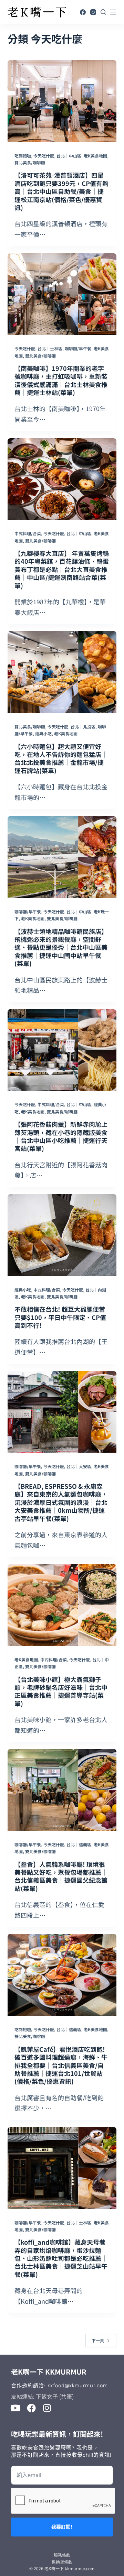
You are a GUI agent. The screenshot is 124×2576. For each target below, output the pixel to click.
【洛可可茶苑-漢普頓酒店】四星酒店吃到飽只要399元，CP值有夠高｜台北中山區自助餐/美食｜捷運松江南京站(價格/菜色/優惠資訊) (61, 191)
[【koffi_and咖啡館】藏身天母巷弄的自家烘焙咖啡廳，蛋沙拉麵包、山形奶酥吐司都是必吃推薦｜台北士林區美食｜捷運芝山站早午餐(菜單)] (62, 2168)
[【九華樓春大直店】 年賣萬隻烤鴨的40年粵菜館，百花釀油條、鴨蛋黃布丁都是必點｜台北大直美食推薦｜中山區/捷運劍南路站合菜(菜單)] (62, 479)
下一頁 (98, 2340)
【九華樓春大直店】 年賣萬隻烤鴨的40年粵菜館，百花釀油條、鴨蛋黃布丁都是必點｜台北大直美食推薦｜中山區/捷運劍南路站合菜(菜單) (62, 569)
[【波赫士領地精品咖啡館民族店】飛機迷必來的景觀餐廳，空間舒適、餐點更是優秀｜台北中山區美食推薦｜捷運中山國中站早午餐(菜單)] (62, 857)
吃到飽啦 (23, 156)
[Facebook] (83, 12)
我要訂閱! (62, 2527)
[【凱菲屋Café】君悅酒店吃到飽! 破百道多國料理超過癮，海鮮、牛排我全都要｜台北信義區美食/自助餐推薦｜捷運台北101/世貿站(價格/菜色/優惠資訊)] (62, 1975)
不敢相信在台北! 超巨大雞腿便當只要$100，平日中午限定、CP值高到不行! (60, 1317)
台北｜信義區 (79, 1844)
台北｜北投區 (83, 726)
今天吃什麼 (44, 156)
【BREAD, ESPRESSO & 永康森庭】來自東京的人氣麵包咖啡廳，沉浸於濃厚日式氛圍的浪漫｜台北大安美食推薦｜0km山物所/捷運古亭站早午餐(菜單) (61, 1502)
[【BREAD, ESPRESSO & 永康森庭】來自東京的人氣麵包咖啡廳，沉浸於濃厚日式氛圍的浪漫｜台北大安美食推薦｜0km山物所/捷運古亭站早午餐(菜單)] (62, 1412)
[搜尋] (103, 12)
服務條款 (62, 2555)
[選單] (113, 12)
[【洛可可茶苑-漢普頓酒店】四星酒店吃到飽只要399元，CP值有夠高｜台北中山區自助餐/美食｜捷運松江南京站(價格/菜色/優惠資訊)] (62, 101)
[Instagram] (93, 12)
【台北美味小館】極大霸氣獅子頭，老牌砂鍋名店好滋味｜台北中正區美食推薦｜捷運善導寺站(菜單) (61, 1691)
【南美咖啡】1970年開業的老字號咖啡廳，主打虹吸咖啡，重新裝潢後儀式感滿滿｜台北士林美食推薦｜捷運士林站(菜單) (61, 380)
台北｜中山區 (69, 156)
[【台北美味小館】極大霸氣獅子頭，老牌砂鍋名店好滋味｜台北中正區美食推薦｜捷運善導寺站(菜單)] (62, 1605)
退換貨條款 (62, 2562)
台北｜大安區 (79, 1466)
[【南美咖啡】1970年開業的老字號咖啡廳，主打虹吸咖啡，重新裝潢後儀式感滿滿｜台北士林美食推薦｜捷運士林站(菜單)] (62, 294)
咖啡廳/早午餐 (78, 348)
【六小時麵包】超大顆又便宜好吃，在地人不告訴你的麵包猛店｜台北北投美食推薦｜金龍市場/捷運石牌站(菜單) (61, 758)
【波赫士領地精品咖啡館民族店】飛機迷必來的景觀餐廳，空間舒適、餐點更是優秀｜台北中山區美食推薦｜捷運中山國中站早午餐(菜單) (61, 947)
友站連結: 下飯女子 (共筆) (42, 2396)
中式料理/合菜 (28, 533)
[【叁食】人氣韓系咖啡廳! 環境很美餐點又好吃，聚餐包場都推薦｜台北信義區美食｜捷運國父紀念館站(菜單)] (62, 1790)
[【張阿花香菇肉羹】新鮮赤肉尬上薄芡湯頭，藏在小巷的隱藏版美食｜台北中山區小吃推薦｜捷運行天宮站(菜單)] (62, 1050)
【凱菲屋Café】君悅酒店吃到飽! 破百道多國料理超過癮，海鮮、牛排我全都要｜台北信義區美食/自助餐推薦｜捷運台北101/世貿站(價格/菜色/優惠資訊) (61, 2065)
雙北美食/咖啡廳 (30, 162)
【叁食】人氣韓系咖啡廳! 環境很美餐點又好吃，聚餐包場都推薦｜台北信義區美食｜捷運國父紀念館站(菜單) (61, 1876)
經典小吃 (43, 733)
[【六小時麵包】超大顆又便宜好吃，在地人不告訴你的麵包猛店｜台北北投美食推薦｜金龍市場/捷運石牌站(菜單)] (62, 672)
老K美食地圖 (95, 156)
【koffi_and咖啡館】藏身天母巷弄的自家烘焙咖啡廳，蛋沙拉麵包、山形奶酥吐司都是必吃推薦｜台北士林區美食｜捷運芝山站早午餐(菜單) (61, 2258)
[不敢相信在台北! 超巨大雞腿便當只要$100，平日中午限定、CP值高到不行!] (62, 1235)
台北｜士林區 (50, 348)
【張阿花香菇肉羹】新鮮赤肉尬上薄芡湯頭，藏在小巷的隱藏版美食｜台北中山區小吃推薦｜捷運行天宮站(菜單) (61, 1136)
